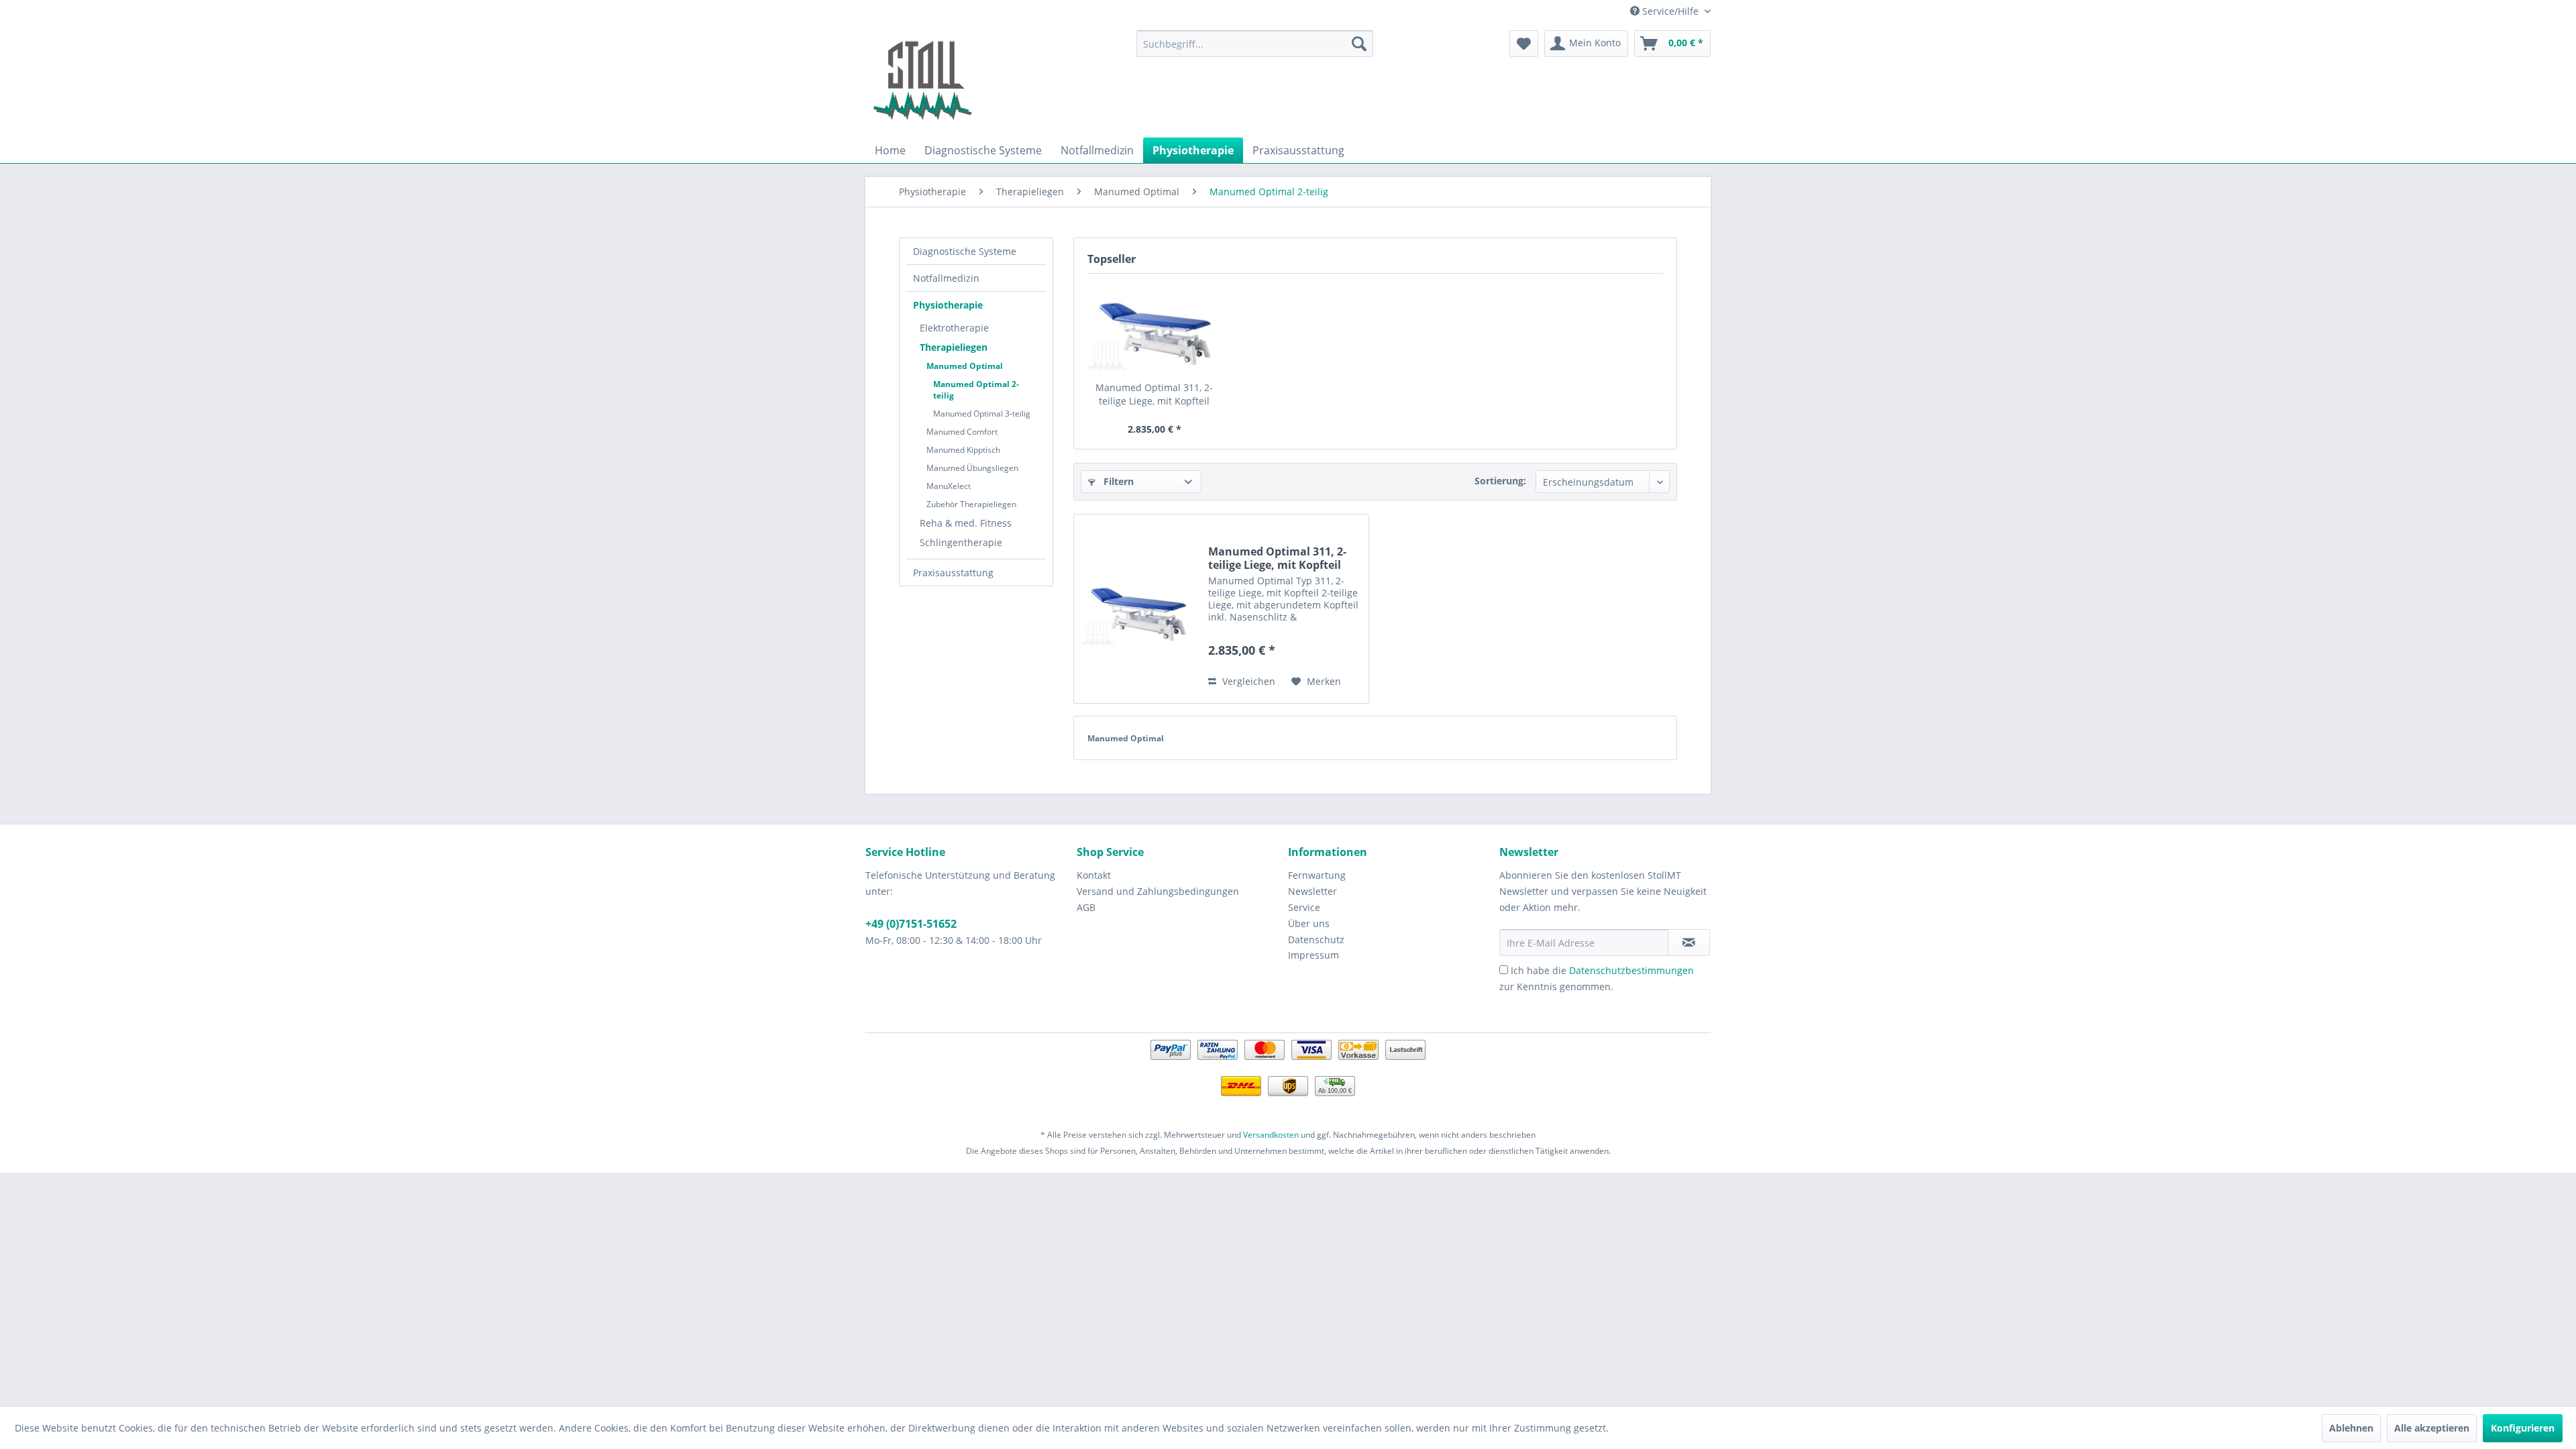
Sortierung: (1500, 481)
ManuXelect (949, 486)
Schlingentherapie (961, 542)
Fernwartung (1317, 875)
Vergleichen (1247, 681)
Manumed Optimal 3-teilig (982, 414)
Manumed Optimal (965, 366)
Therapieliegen (954, 347)
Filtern (1117, 481)
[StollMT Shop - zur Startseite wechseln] (922, 80)
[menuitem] (1255, 44)
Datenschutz (1316, 940)
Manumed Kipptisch (963, 450)
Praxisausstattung (953, 573)
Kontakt (1094, 875)
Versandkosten (1271, 1135)
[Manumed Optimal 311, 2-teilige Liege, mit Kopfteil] (1155, 327)
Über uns (1309, 923)
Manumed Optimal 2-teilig (976, 390)
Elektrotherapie (954, 328)
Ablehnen (2351, 1428)
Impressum (1313, 955)
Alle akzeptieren (2432, 1428)
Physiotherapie (948, 305)
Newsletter (1312, 891)
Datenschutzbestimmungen (1631, 970)
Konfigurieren (2523, 1428)
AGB (1086, 907)
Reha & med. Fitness (966, 523)
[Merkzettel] (1524, 44)
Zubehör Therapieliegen (971, 504)
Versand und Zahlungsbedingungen (1158, 891)
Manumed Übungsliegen (972, 468)
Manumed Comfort (962, 432)
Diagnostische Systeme (965, 251)
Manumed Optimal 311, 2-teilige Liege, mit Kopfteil (1154, 394)
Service (1304, 907)
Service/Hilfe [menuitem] (1670, 11)
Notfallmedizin (946, 278)
